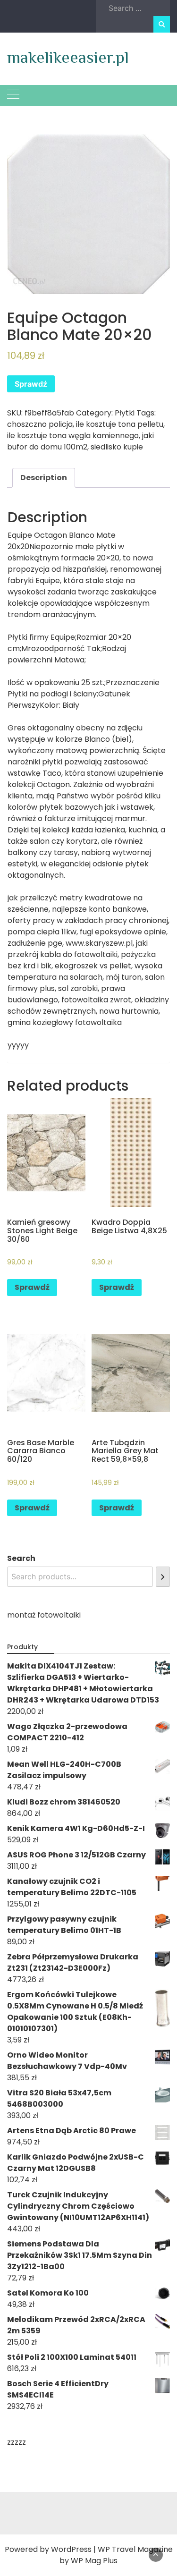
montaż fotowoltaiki (44, 1615)
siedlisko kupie (117, 447)
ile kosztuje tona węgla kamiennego (73, 436)
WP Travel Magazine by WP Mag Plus (116, 2555)
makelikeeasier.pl (68, 57)
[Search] (163, 1577)
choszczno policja (40, 424)
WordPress (71, 2549)
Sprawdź (31, 384)
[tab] (44, 478)
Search (21, 1558)
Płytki (125, 413)
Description (44, 478)
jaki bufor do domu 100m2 (80, 441)
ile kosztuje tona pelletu (120, 424)
